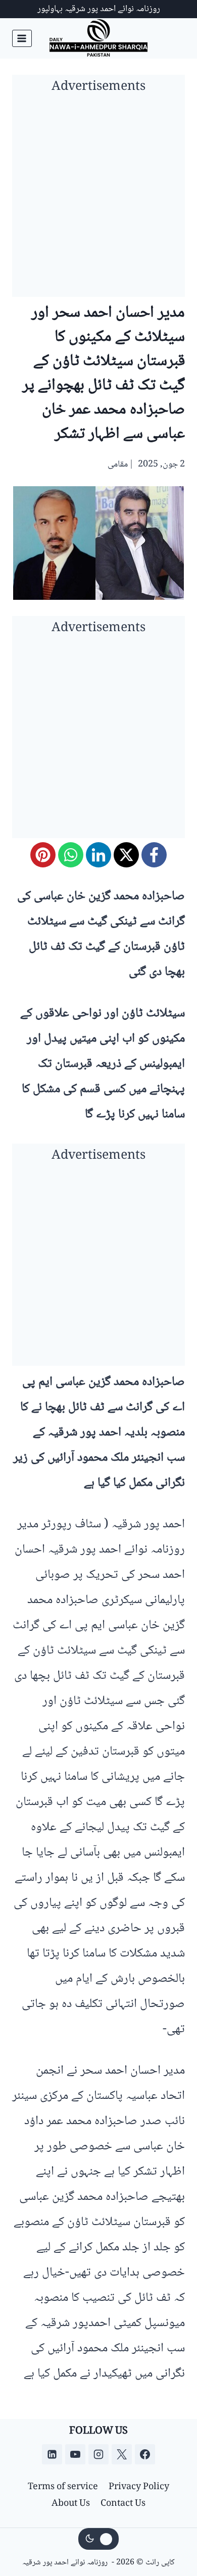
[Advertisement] (98, 198)
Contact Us (123, 2504)
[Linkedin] (52, 2454)
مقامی (118, 465)
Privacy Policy (139, 2487)
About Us (71, 2504)
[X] (126, 855)
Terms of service (63, 2487)
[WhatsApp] (71, 855)
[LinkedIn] (98, 855)
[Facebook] (154, 855)
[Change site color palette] (98, 2539)
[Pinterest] (43, 855)
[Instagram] (98, 2454)
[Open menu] (22, 38)
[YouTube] (75, 2454)
